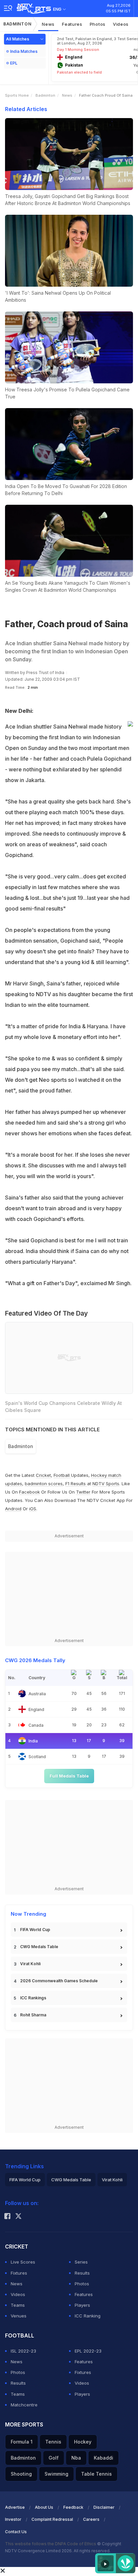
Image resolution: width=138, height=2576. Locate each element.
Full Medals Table (69, 1776)
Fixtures (19, 2273)
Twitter (83, 1492)
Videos (121, 24)
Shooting (21, 2474)
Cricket (43, 1475)
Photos (98, 24)
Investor (13, 2519)
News (48, 24)
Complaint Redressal (52, 2519)
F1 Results (76, 1484)
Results (82, 2273)
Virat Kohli (30, 1964)
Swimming (56, 2474)
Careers (91, 2519)
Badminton (17, 24)
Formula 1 (22, 2442)
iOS (33, 1509)
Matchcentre (24, 2405)
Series (81, 2262)
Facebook (29, 1492)
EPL (14, 63)
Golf (54, 2458)
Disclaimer (104, 2507)
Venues (19, 2316)
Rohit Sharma (33, 2015)
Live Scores (23, 2262)
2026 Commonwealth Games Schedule (59, 1981)
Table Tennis (96, 2474)
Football (62, 1475)
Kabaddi (103, 2458)
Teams (18, 2305)
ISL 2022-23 (23, 2351)
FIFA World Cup (35, 1930)
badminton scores (44, 1484)
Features (72, 24)
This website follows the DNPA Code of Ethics (51, 2544)
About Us (44, 2507)
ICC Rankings (33, 1998)
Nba (76, 2458)
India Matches (24, 51)
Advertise (15, 2507)
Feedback (73, 2507)
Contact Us (16, 2532)
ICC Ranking (88, 2316)
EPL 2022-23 (88, 2351)
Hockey (83, 2442)
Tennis (53, 2442)
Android (13, 1509)
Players (82, 2305)
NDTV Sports (106, 1484)
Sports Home (17, 95)
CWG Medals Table (39, 1947)
